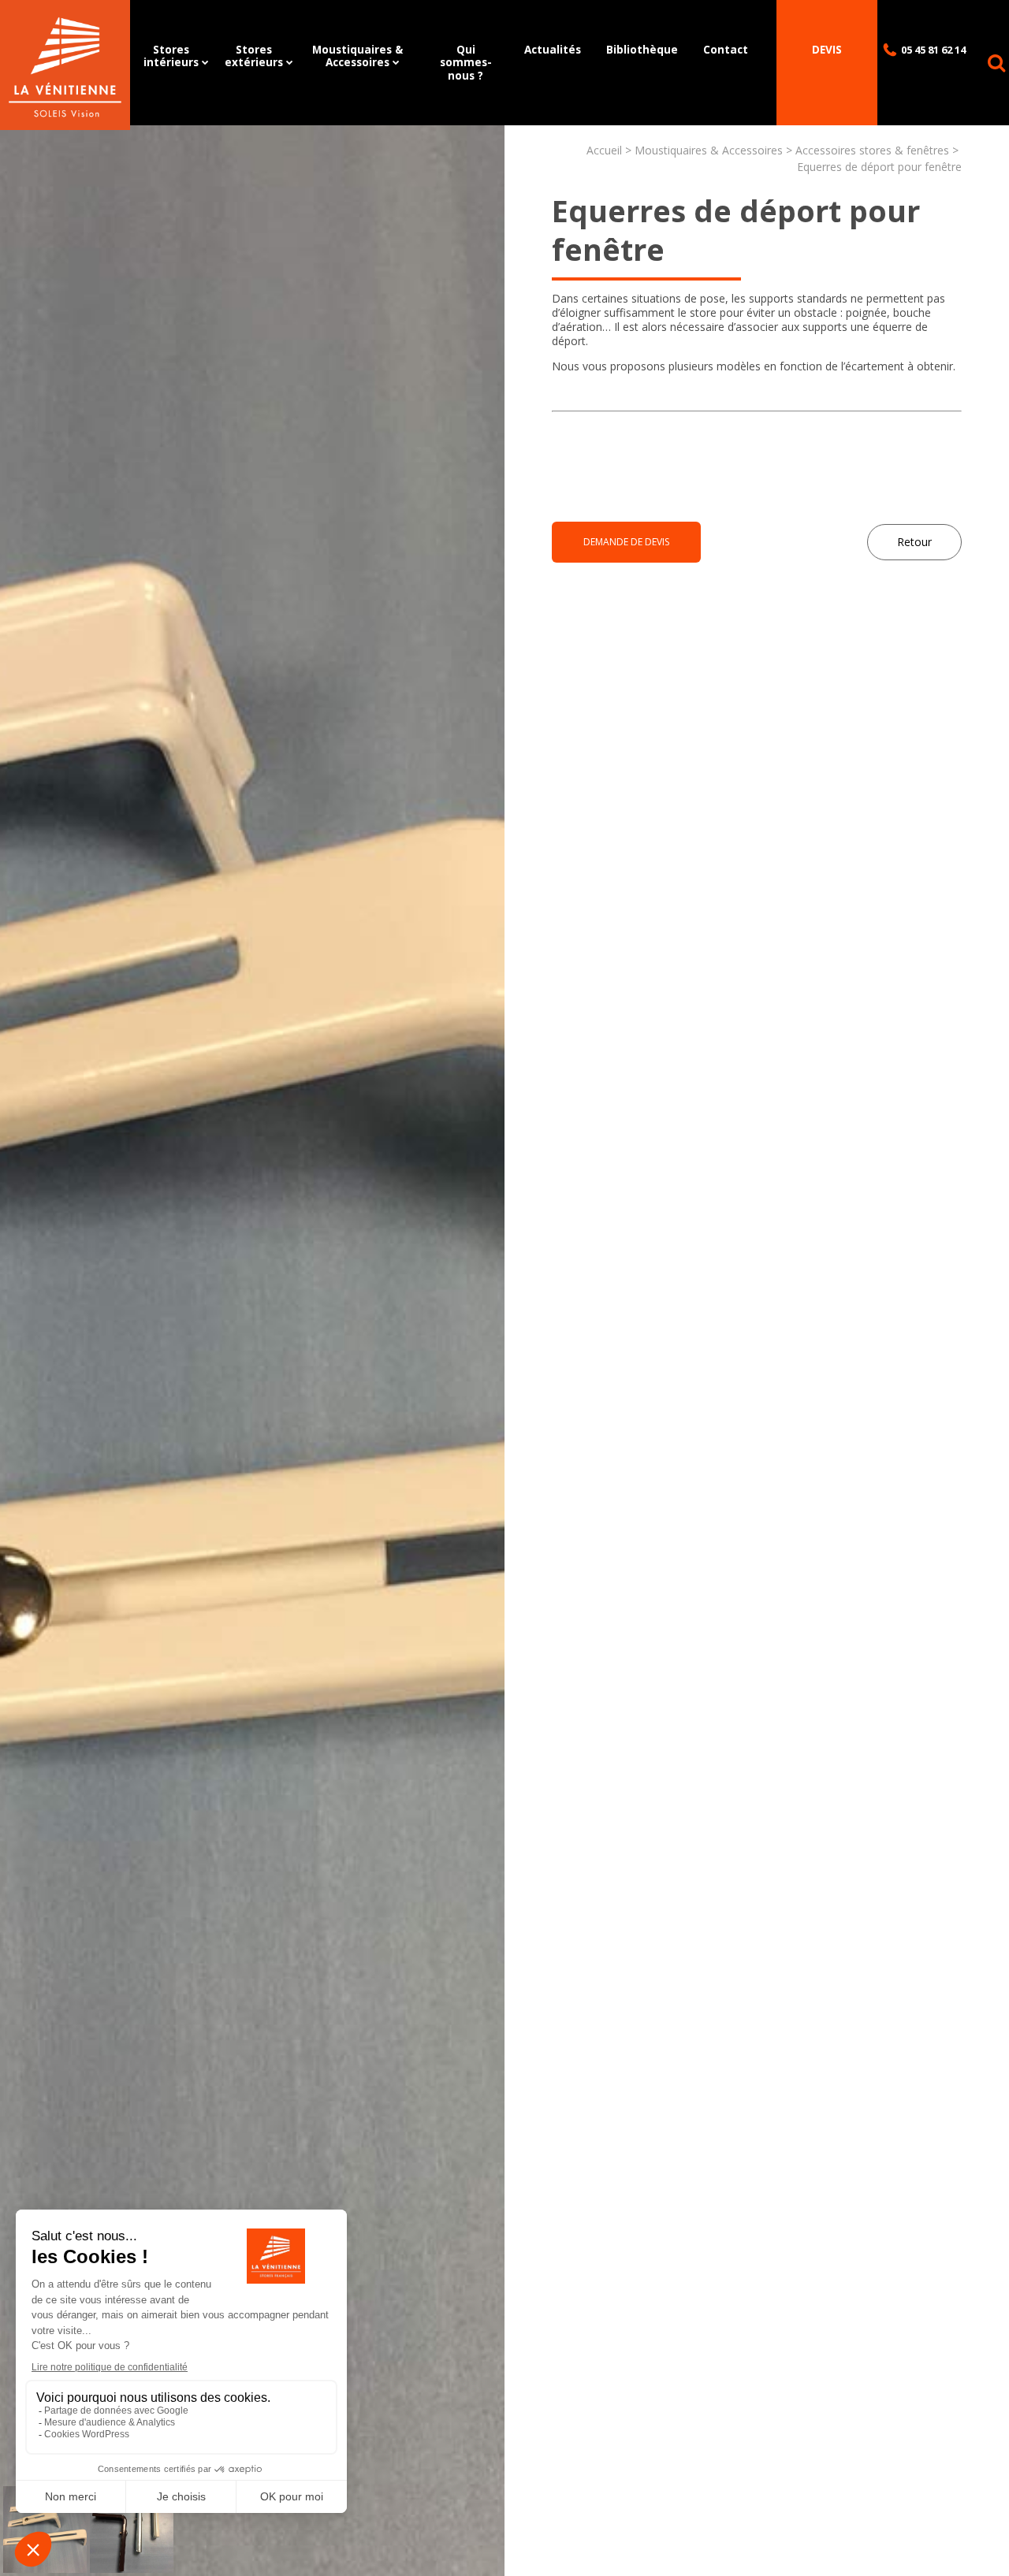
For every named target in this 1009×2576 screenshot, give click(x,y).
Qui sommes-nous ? (466, 62)
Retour (914, 542)
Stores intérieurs (171, 56)
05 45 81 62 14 (933, 50)
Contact (726, 49)
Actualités (553, 49)
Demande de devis (626, 542)
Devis (827, 49)
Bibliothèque (642, 49)
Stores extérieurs (254, 56)
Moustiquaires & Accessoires (357, 56)
